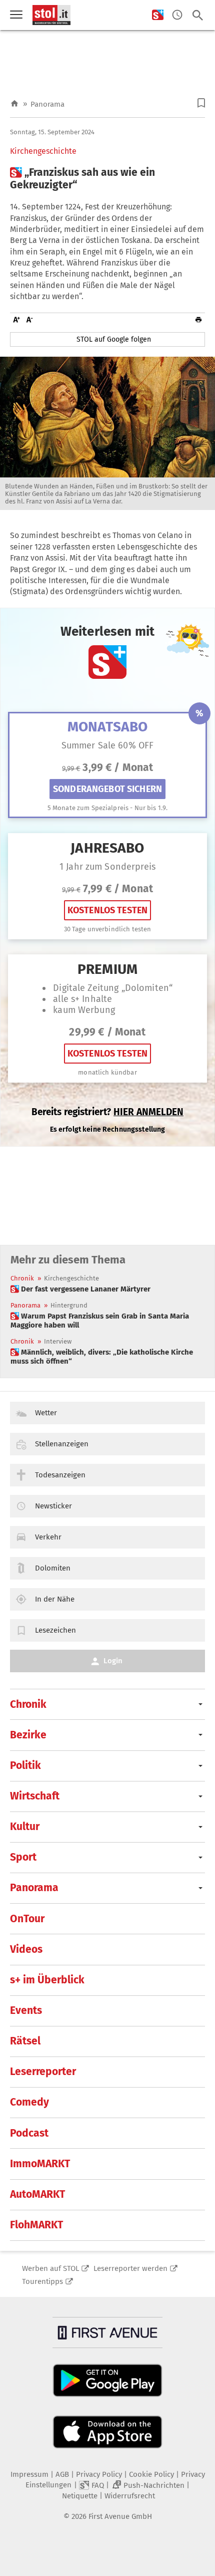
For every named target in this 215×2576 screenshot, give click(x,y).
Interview (58, 1341)
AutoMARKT (37, 2194)
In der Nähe (55, 1599)
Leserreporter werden (130, 2268)
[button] (201, 103)
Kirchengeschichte (43, 151)
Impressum (29, 2474)
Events (26, 2010)
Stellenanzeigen (62, 1444)
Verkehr (48, 1537)
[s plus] (158, 15)
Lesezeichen (55, 1630)
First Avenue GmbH (120, 2516)
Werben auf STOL (50, 2268)
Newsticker (53, 1506)
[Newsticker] (177, 15)
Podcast (29, 2133)
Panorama (47, 104)
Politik (25, 1765)
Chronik (22, 1278)
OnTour (27, 1919)
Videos (26, 1949)
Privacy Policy (99, 2474)
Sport (23, 1857)
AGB (62, 2474)
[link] (80, 1289)
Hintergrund (69, 1305)
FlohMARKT (36, 2225)
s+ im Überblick (47, 1980)
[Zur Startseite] (14, 104)
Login (113, 1661)
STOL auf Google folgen (114, 339)
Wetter (46, 1413)
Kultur (25, 1827)
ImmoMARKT (40, 2164)
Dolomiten (53, 1568)
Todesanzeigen (60, 1475)
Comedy (29, 2102)
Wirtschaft (35, 1796)
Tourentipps (42, 2281)
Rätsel (25, 2041)
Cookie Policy (151, 2474)
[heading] (107, 179)
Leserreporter (43, 2072)
